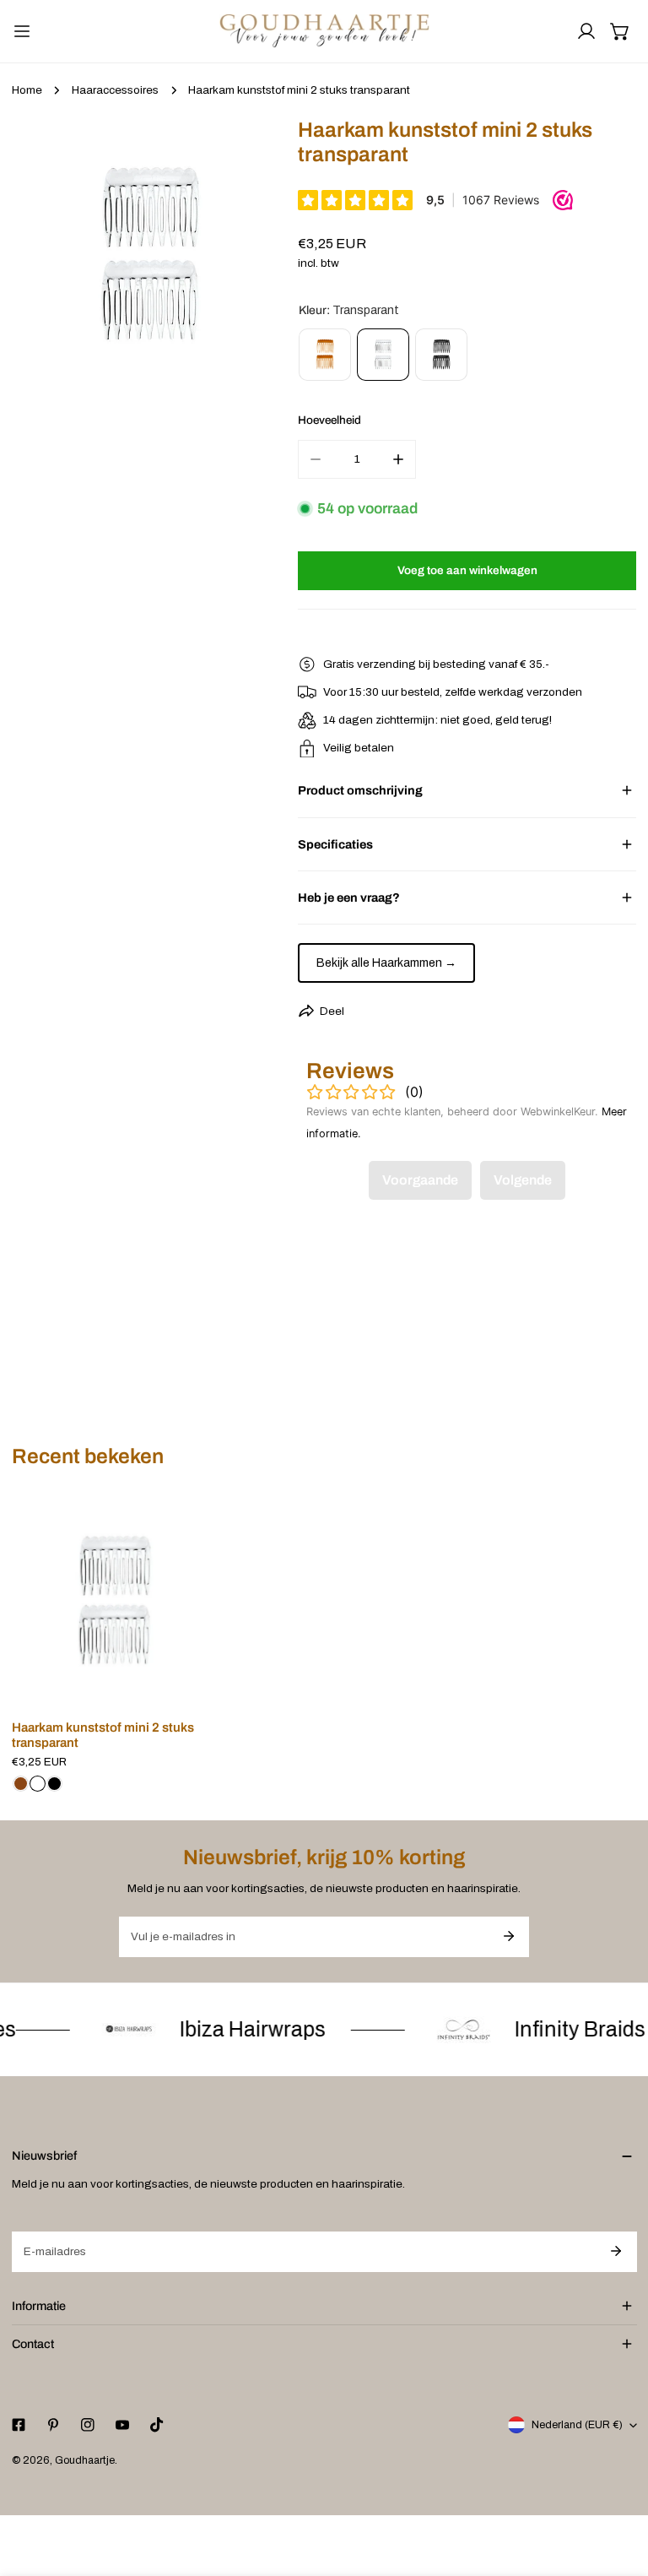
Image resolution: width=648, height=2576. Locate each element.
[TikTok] (157, 2425)
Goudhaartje (85, 2460)
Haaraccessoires (115, 90)
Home (27, 90)
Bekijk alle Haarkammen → (386, 963)
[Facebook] (18, 2425)
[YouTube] (122, 2425)
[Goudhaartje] (324, 31)
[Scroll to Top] (619, 2488)
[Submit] (508, 1936)
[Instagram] (87, 2425)
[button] (620, 31)
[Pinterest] (53, 2425)
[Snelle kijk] (197, 1686)
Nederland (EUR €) (577, 2425)
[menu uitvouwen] (22, 31)
